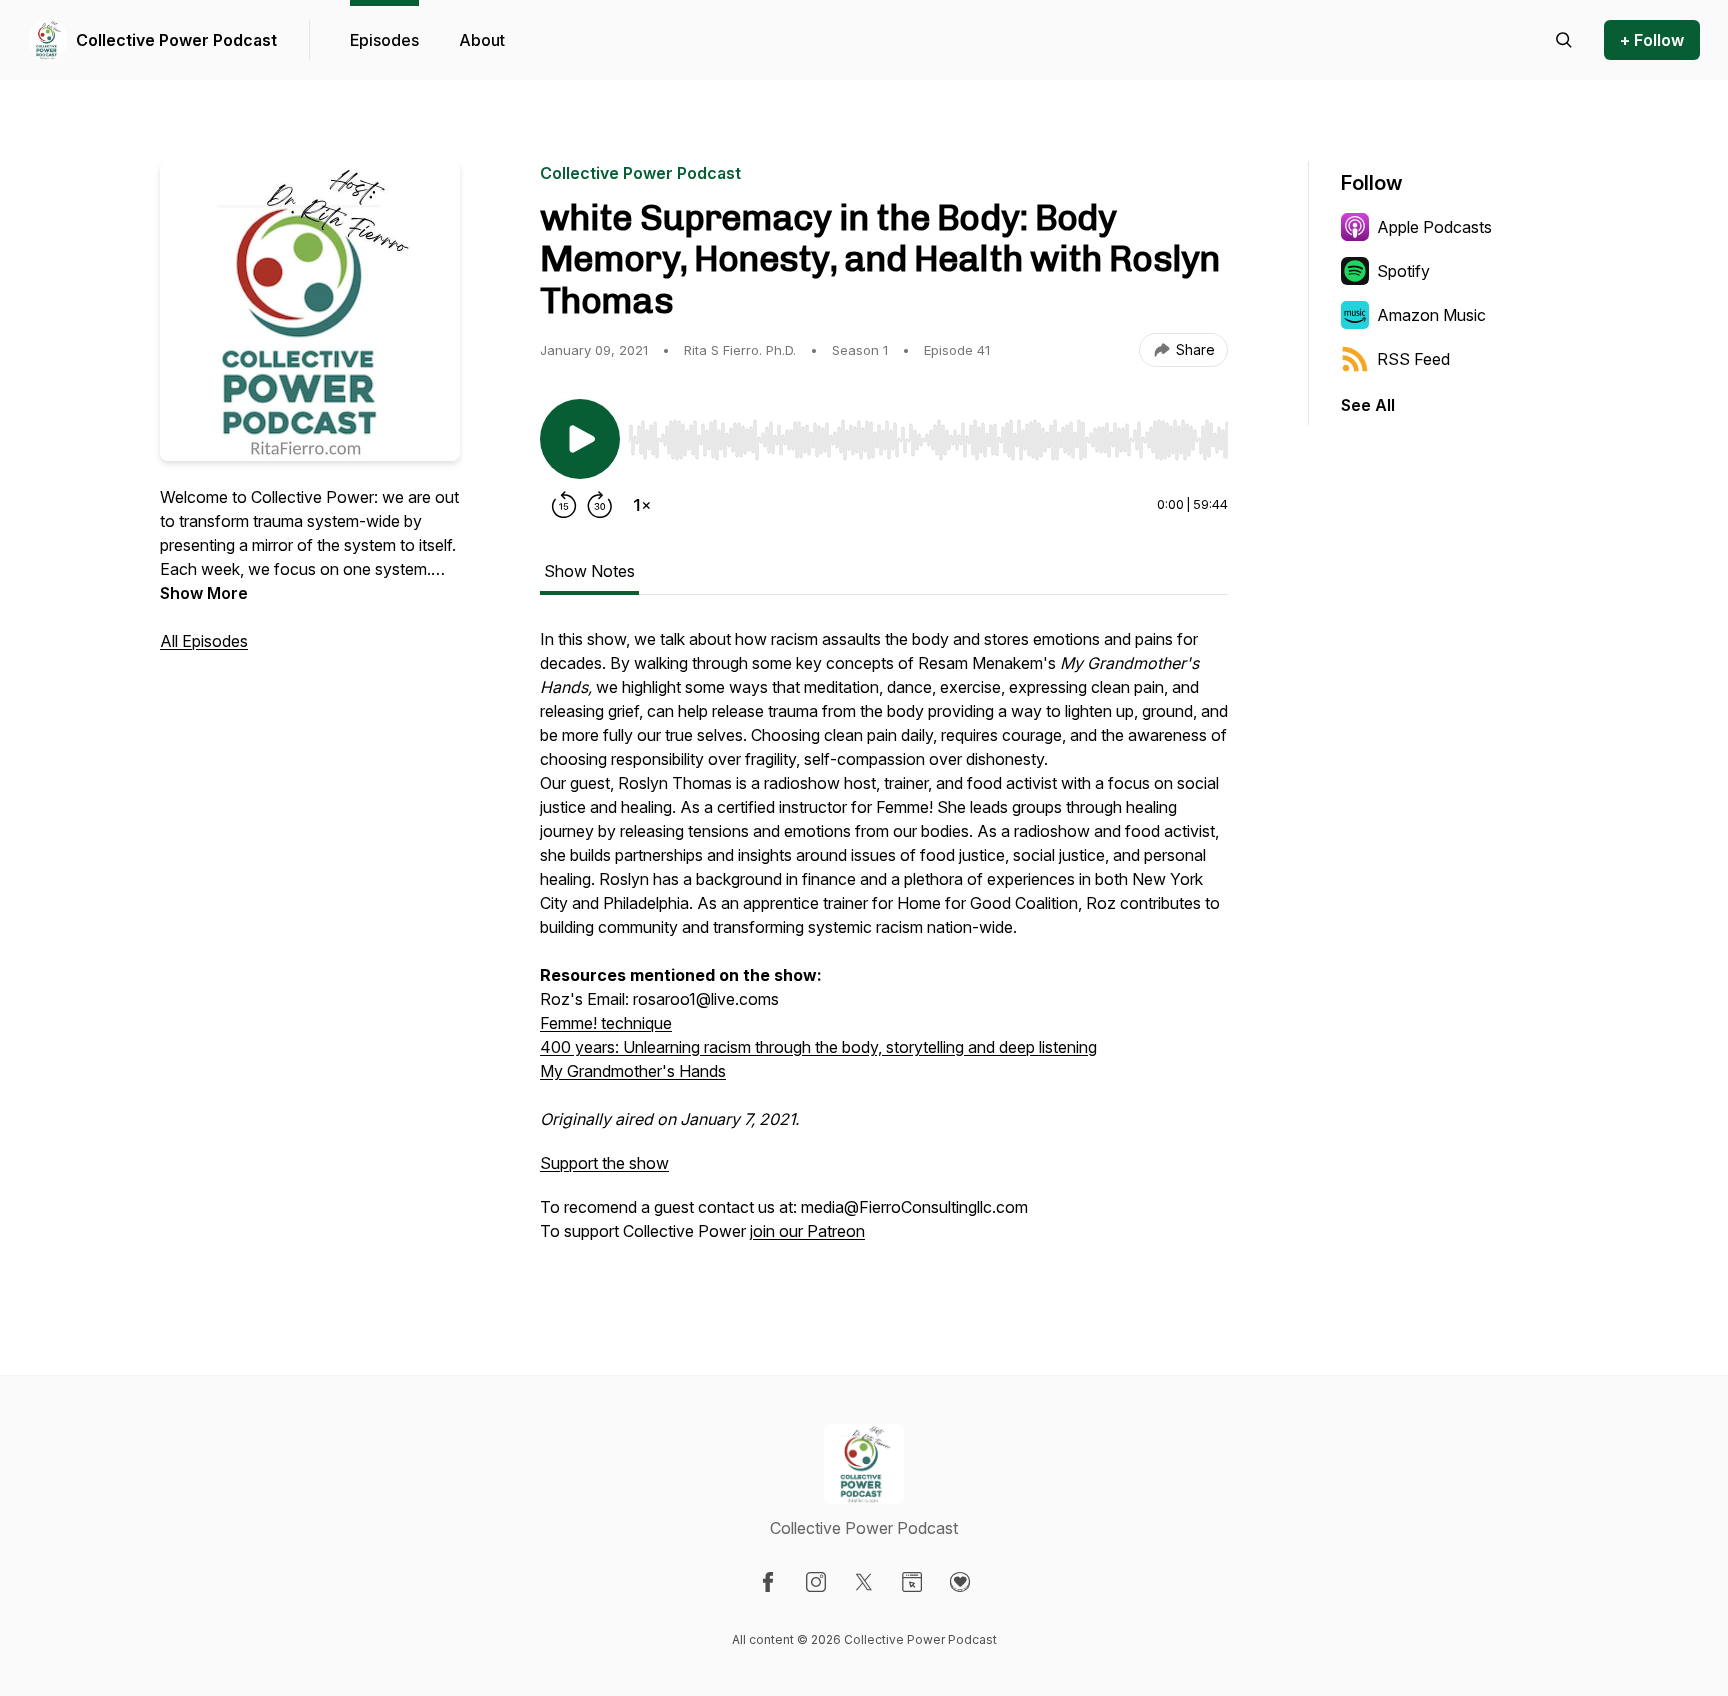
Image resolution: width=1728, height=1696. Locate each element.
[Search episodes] (1564, 40)
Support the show (604, 1163)
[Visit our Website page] (912, 1582)
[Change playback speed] (642, 505)
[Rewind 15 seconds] (564, 505)
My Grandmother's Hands (633, 1071)
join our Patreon (807, 1231)
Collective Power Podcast (176, 40)
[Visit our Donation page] (960, 1582)
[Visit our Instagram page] (816, 1582)
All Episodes (204, 641)
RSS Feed (1413, 359)
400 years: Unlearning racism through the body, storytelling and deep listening (818, 1047)
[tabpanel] (884, 945)
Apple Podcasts (1434, 227)
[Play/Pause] (580, 439)
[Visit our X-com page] (864, 1582)
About (482, 40)
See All (1368, 405)
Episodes (384, 40)
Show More (204, 593)
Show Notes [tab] (589, 571)
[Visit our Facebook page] (768, 1582)
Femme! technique (606, 1023)
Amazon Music (1431, 315)
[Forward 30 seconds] (600, 505)
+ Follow (1652, 40)
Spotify (1403, 271)
